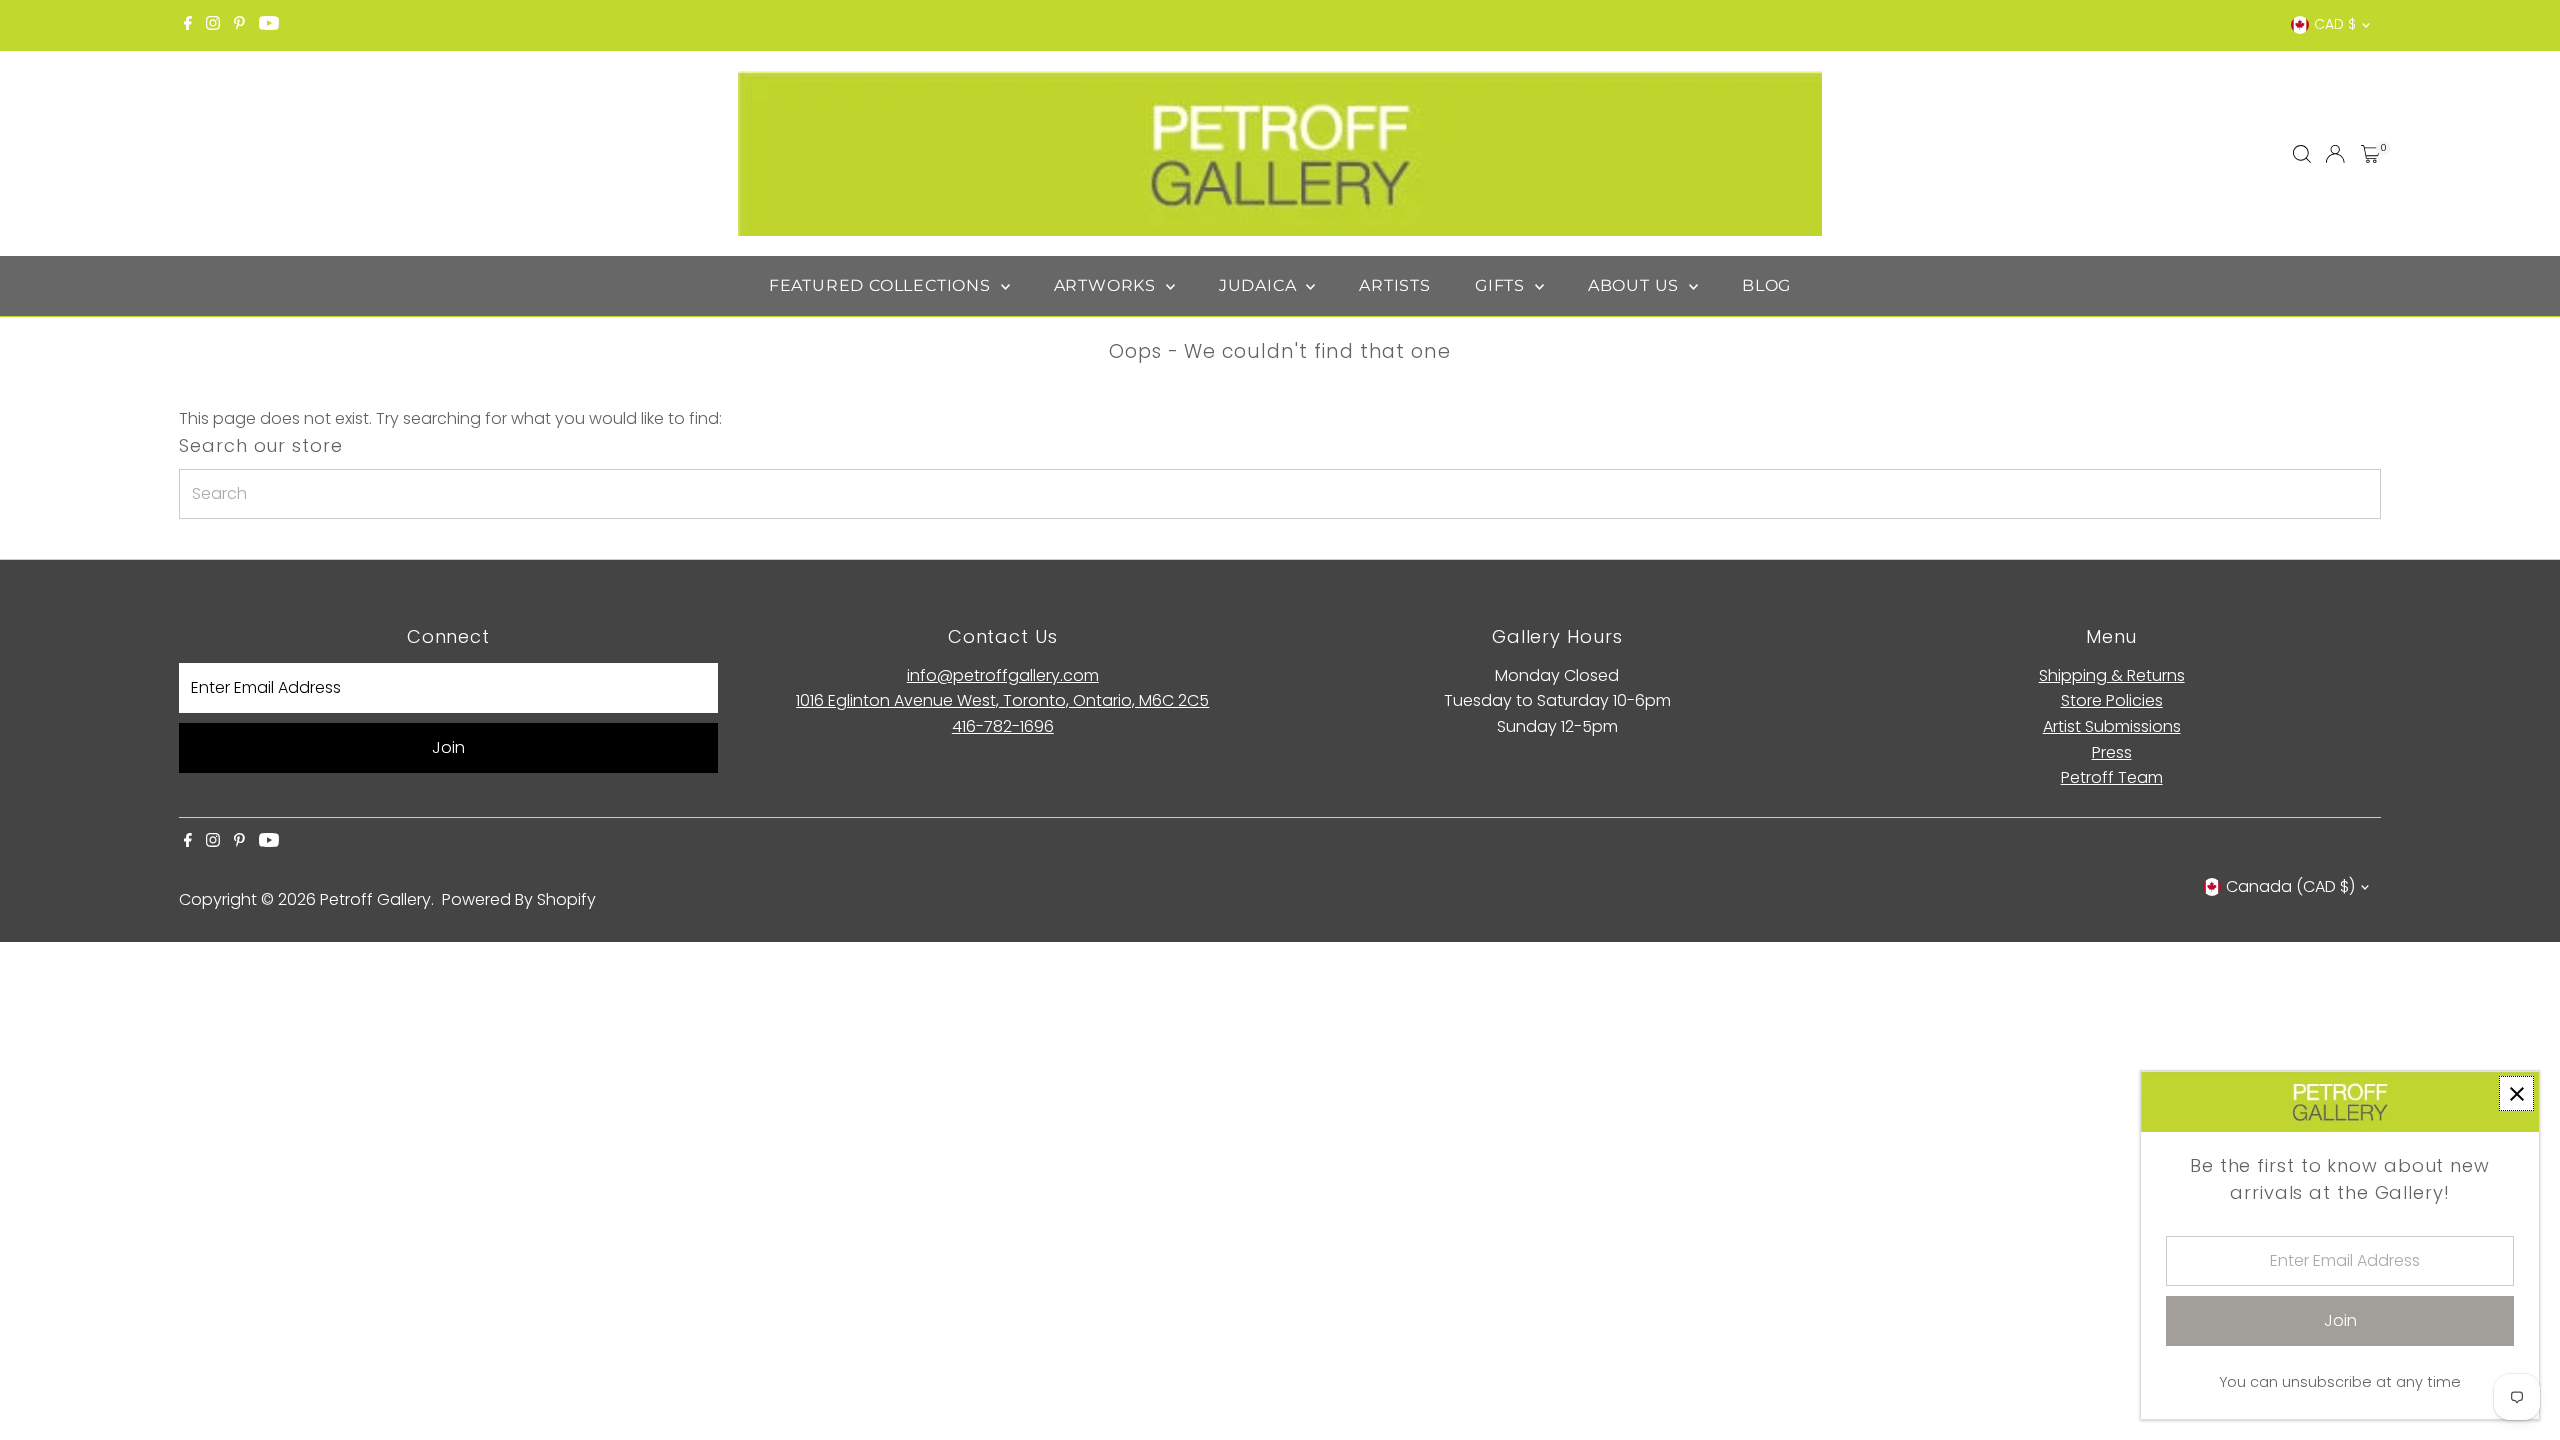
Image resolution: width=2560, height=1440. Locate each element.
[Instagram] (213, 25)
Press (2112, 752)
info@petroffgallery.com (1003, 675)
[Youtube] (269, 25)
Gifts (1502, 285)
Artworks (1107, 285)
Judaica (1260, 285)
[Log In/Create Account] (2335, 154)
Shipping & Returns (2112, 675)
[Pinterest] (239, 25)
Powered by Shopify (519, 899)
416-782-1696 (1003, 726)
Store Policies (2112, 700)
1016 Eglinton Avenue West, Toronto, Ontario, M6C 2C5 (1002, 700)
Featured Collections (882, 285)
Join (448, 747)
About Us (1636, 285)
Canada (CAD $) (2290, 886)
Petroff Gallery (375, 899)
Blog (1766, 285)
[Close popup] (2516, 1093)
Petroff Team (2112, 777)
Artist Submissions (2112, 726)
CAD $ (2335, 24)
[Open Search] (2302, 154)
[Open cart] (2370, 154)
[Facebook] (188, 25)
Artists (1395, 285)
